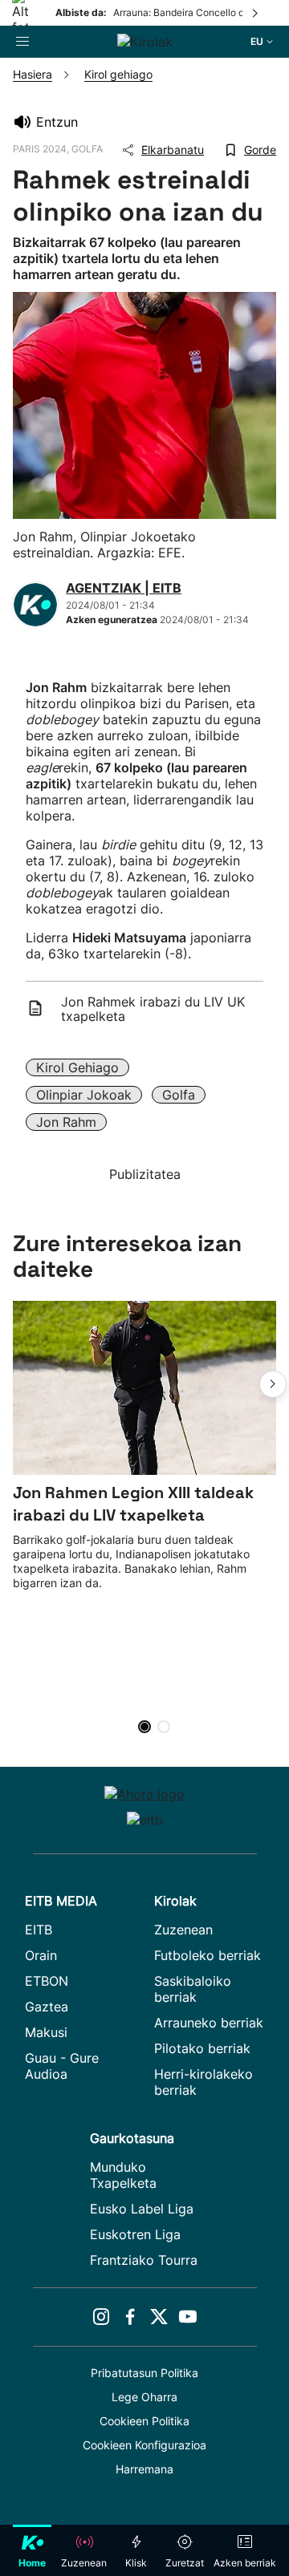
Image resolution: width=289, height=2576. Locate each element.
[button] (273, 1384)
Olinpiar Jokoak (84, 1095)
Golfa (179, 1095)
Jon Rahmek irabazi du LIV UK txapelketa (153, 1009)
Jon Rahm (66, 1122)
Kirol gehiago (77, 1067)
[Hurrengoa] (256, 13)
